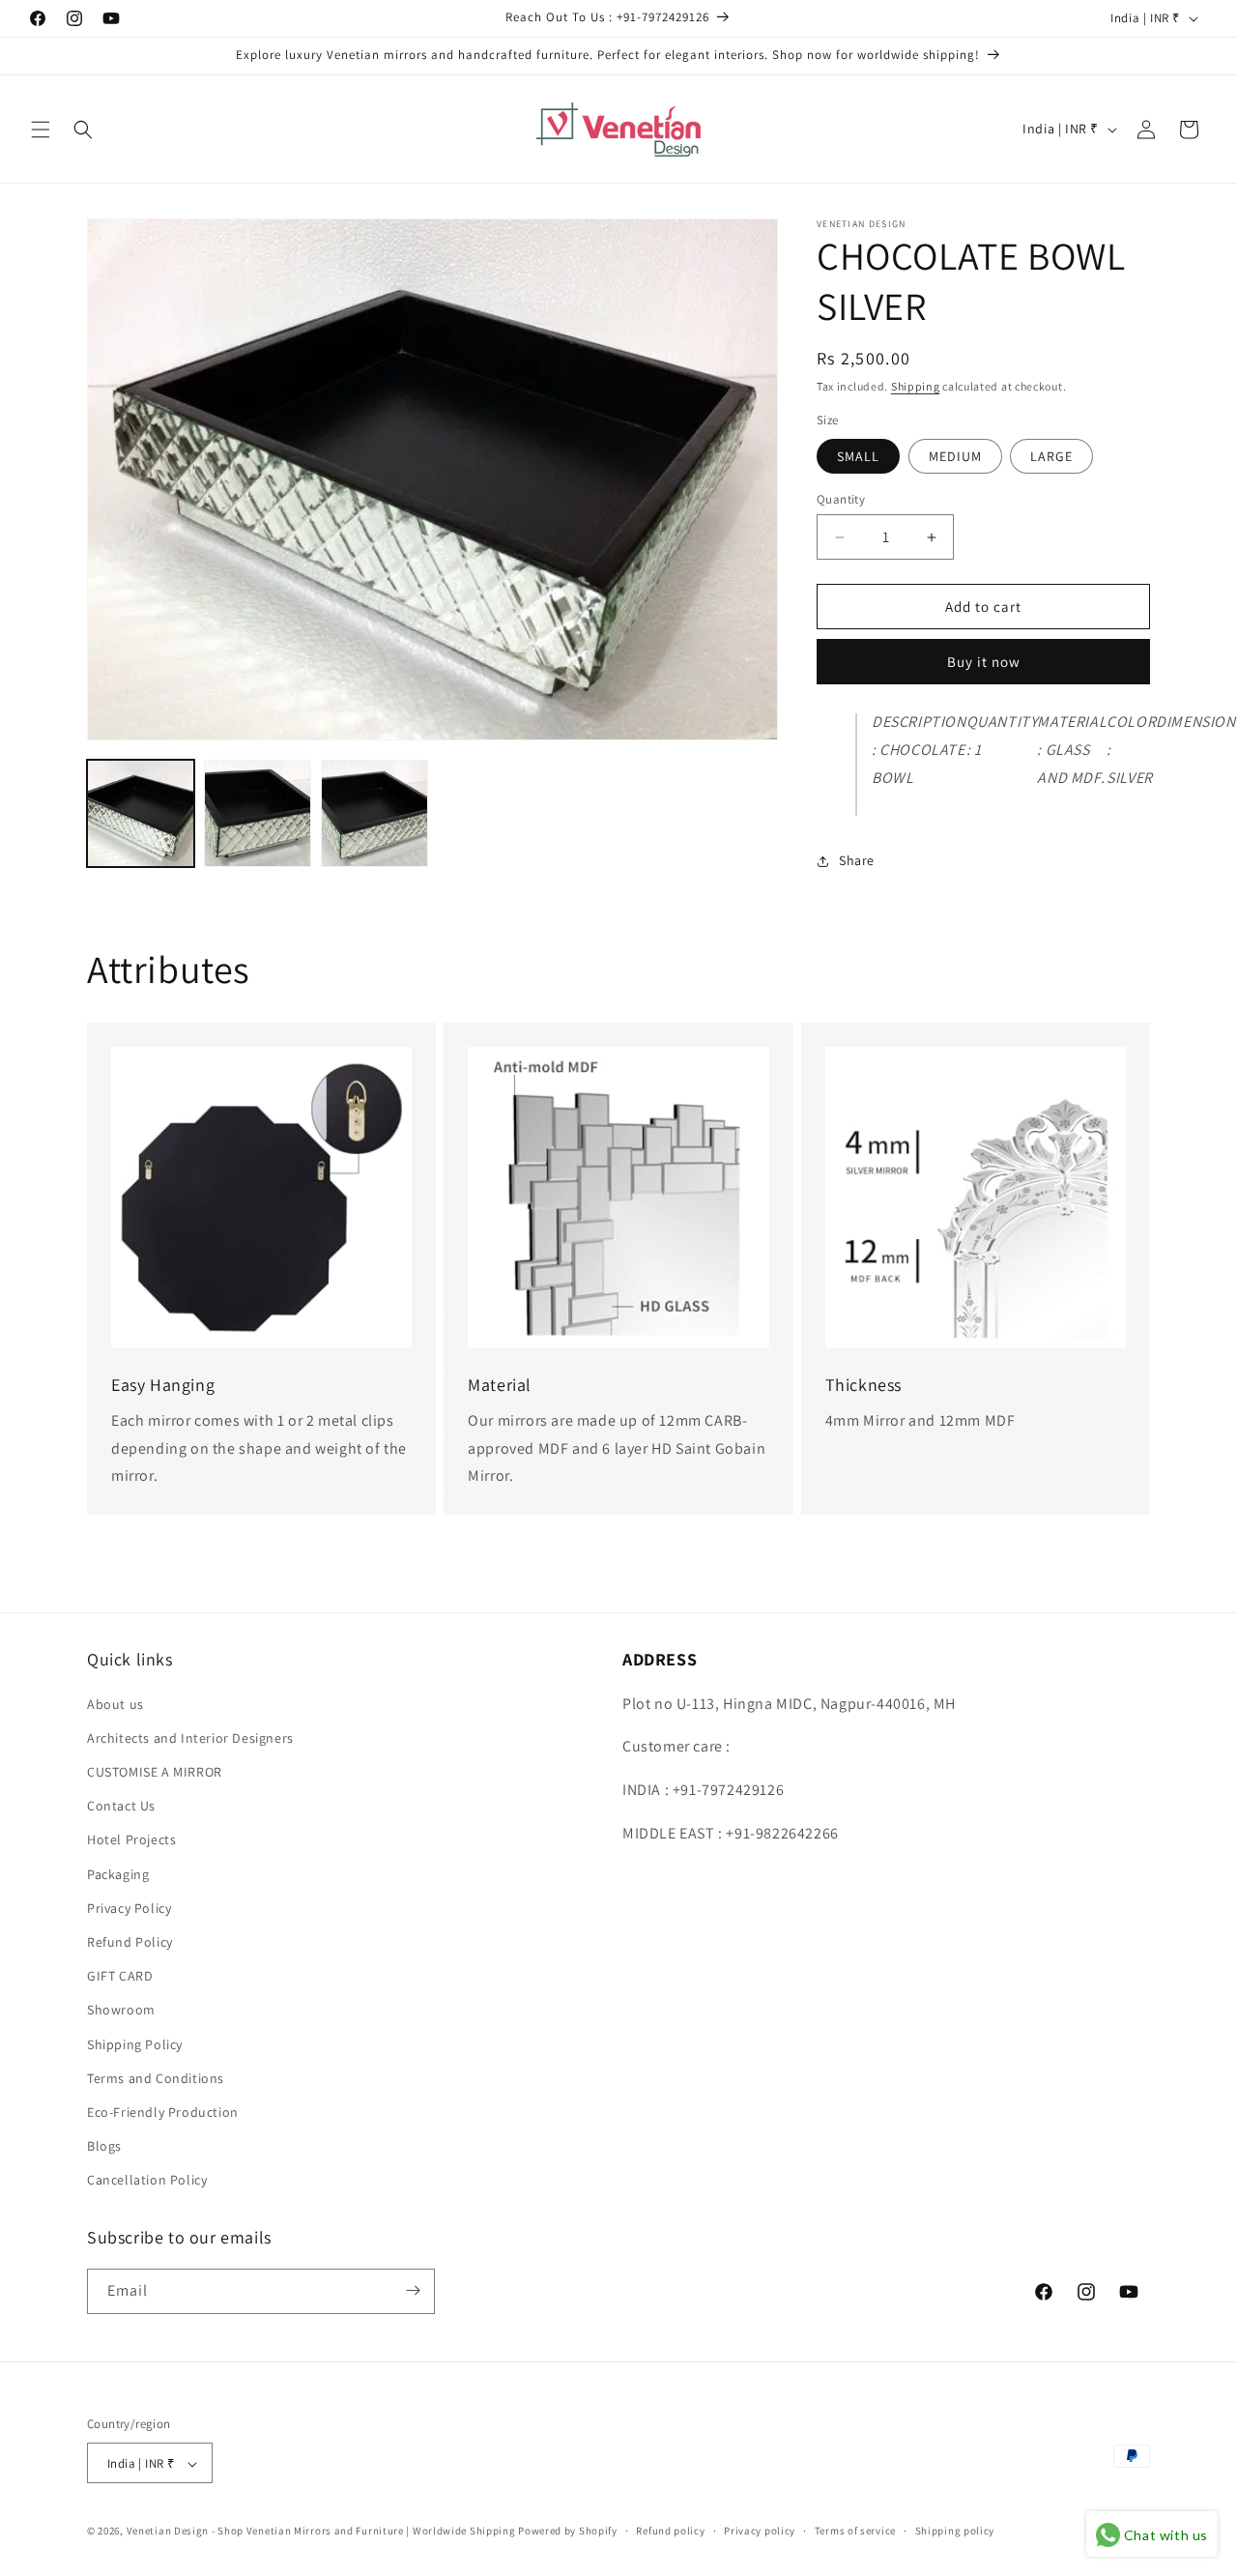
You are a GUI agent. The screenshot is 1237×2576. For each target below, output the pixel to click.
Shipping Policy (135, 2043)
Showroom (121, 2010)
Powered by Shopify (568, 2532)
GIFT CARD (120, 1975)
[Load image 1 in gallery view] (141, 813)
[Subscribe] (413, 2290)
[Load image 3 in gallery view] (374, 813)
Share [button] (857, 860)
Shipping (916, 386)
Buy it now (984, 663)
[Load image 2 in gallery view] (258, 813)
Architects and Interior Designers (190, 1737)
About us (115, 1703)
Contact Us (121, 1805)
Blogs (104, 2145)
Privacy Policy (129, 1907)
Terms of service (855, 2531)
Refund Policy (130, 1941)
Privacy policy (760, 2531)
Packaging (118, 1873)
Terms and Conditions (156, 2077)
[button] (41, 130)
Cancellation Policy (147, 2180)
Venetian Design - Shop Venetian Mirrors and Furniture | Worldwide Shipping (321, 2532)
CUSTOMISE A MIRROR (155, 1771)
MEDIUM (955, 456)
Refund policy (670, 2531)
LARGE (1051, 456)
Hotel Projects (131, 1839)
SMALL (858, 456)
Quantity (841, 499)
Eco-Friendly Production (163, 2111)
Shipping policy (955, 2531)
